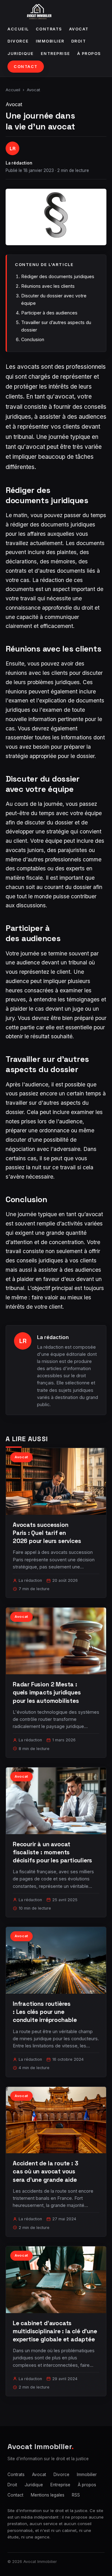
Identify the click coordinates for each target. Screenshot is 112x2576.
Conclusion (33, 339)
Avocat (79, 29)
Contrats (49, 29)
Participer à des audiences (49, 313)
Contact (26, 67)
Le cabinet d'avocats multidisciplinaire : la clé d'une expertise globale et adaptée (55, 2331)
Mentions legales (48, 2495)
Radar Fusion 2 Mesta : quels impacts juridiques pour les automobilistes (47, 1692)
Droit (79, 41)
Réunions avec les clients (48, 286)
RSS (76, 2495)
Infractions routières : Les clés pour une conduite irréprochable (45, 2012)
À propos (89, 54)
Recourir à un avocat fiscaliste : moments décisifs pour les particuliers (52, 1852)
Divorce (18, 41)
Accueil (18, 29)
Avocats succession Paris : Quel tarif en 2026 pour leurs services (47, 1533)
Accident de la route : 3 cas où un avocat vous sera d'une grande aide (45, 2171)
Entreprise (56, 54)
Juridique (21, 54)
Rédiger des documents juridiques (58, 276)
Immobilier (50, 41)
